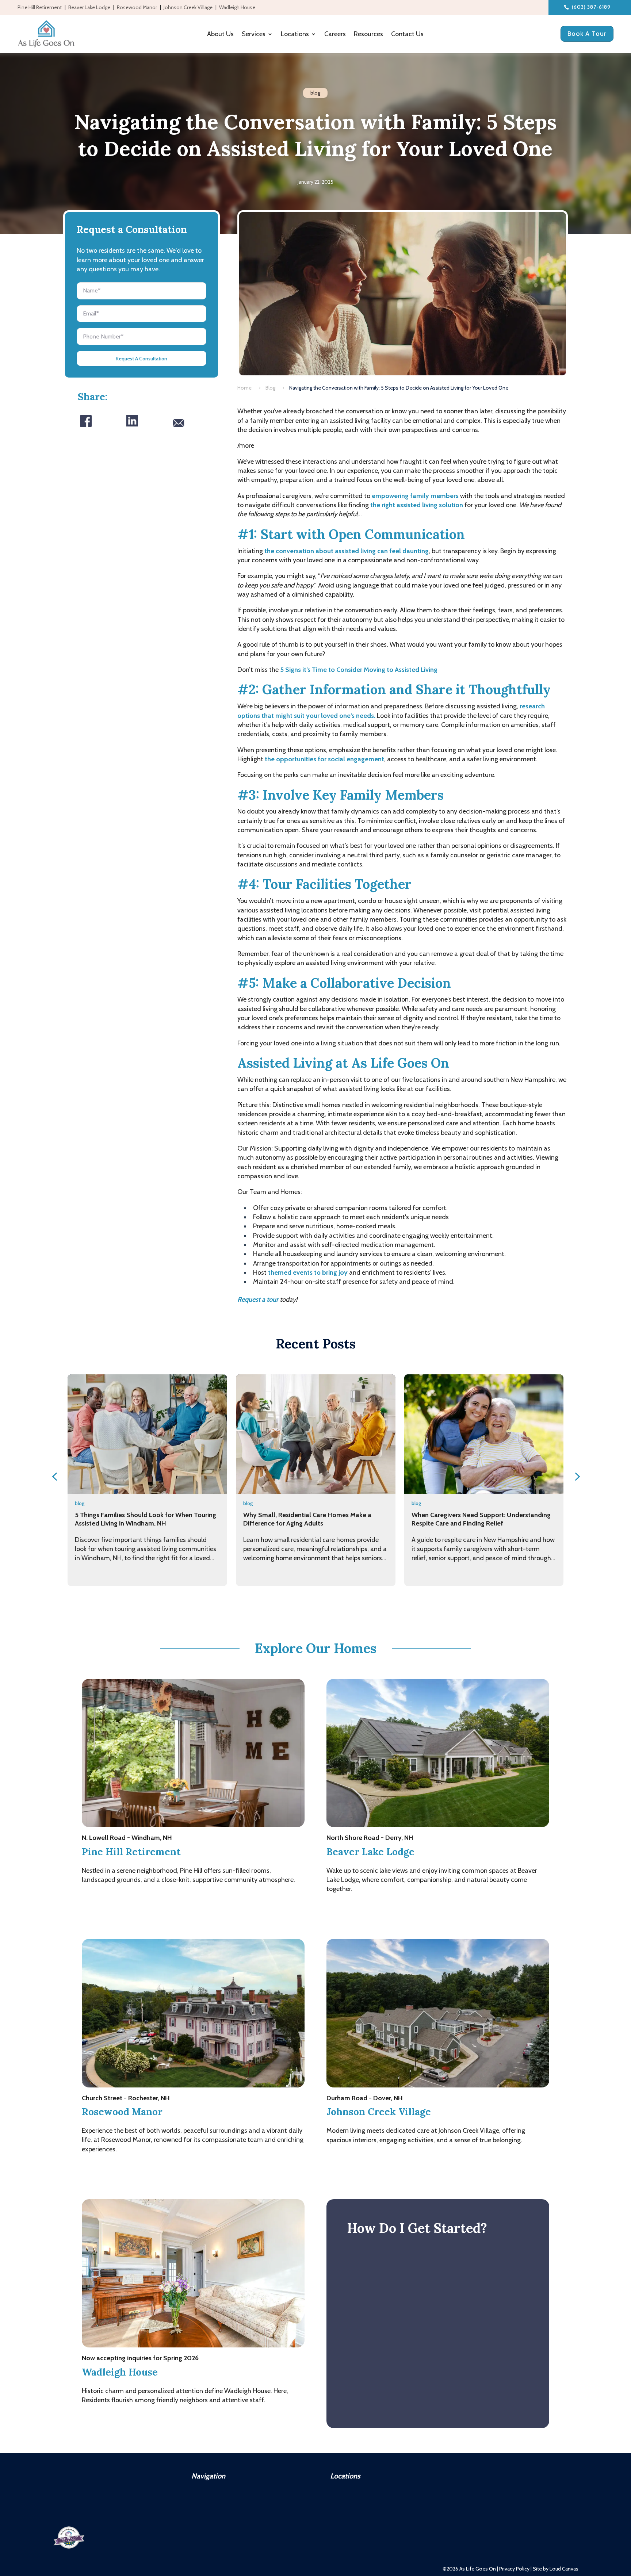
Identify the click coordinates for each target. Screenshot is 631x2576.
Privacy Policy (514, 2569)
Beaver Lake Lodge (89, 8)
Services (254, 35)
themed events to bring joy (308, 1272)
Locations (295, 35)
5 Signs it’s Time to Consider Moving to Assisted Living (359, 670)
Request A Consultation (142, 359)
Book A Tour (587, 34)
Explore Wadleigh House (138, 2420)
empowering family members (415, 496)
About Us (220, 35)
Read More (147, 1578)
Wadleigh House (237, 8)
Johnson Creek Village (188, 8)
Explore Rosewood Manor (140, 2169)
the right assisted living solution (417, 505)
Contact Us (407, 35)
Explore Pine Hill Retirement (144, 1909)
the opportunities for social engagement (324, 759)
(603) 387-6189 (591, 7)
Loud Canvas (564, 2569)
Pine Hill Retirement (40, 8)
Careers (335, 35)
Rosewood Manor (137, 8)
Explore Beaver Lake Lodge (387, 1909)
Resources (368, 35)
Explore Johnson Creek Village (391, 2169)
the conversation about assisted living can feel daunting (347, 551)
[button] (54, 1477)
